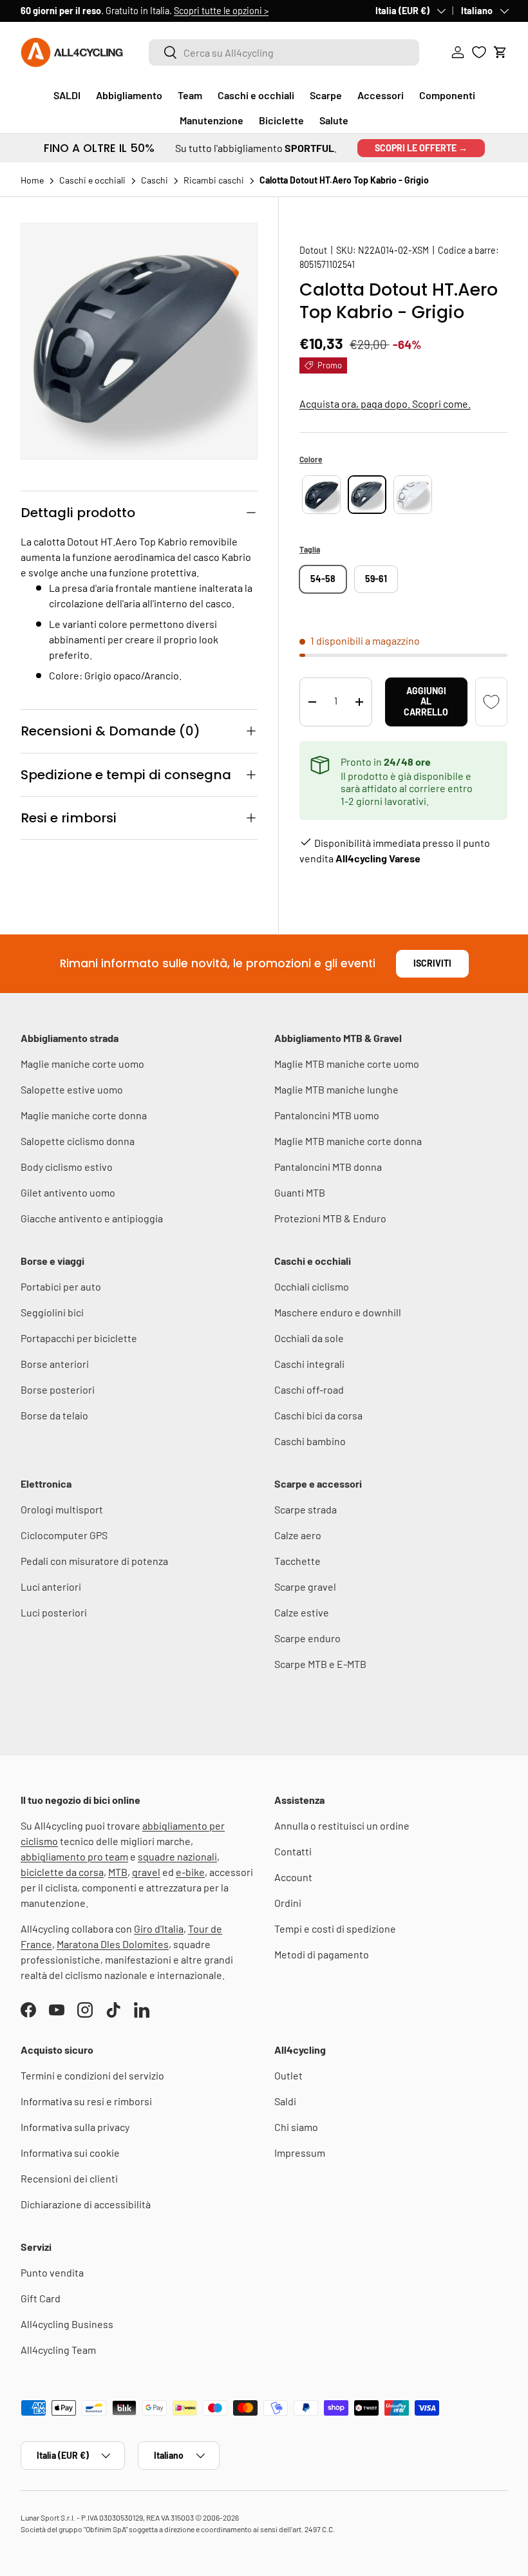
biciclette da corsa (62, 1872)
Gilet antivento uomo (68, 1192)
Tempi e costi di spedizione (335, 1928)
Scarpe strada (306, 1509)
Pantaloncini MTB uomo (327, 1115)
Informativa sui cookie (70, 2153)
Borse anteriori (55, 1364)
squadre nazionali (177, 1856)
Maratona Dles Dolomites (113, 1944)
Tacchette (297, 1561)
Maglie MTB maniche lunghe (336, 1089)
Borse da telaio (54, 1415)
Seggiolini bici (52, 1312)
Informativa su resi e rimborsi (86, 2101)
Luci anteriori (51, 1586)
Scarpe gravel (305, 1586)
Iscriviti (432, 963)
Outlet (288, 2075)
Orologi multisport (62, 1509)
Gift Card (41, 2298)
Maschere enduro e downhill (338, 1312)
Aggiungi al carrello (426, 702)
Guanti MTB (300, 1192)
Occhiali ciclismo (312, 1286)
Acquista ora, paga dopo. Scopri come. (385, 403)
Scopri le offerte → (421, 148)
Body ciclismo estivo (67, 1167)
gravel (146, 1872)
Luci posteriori (54, 1612)
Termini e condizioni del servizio (92, 2075)
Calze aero (298, 1535)
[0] (479, 52)
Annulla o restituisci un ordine (342, 1825)
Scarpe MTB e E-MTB (320, 1664)
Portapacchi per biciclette (79, 1338)
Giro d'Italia (159, 1928)
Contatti (293, 1851)
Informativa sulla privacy (75, 2127)
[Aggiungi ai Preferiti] (491, 702)
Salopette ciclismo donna (78, 1141)
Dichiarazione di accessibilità (86, 2204)
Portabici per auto (61, 1286)
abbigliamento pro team (74, 1856)
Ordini (288, 1903)
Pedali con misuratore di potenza (94, 1561)
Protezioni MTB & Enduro (330, 1218)
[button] (500, 52)
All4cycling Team (58, 2350)
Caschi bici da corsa (318, 1415)
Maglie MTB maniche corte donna (348, 1141)
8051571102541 (327, 264)
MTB (118, 1872)
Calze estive (302, 1612)
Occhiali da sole (309, 1338)
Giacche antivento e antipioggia (92, 1218)
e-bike (190, 1872)
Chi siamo (296, 2127)
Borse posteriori (58, 1389)
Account (293, 1877)
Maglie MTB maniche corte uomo (347, 1064)
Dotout (313, 250)
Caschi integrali (309, 1364)
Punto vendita (52, 2272)
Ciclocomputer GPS (64, 1535)
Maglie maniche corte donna (84, 1115)
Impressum (300, 2153)
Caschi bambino (310, 1441)
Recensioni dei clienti (69, 2178)
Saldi (285, 2101)
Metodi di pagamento (322, 1954)
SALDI (67, 95)
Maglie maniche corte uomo (82, 1064)
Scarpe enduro (307, 1638)
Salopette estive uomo (72, 1089)
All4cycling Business (67, 2324)
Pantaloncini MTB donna (328, 1167)
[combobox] (284, 52)
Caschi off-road (309, 1389)
